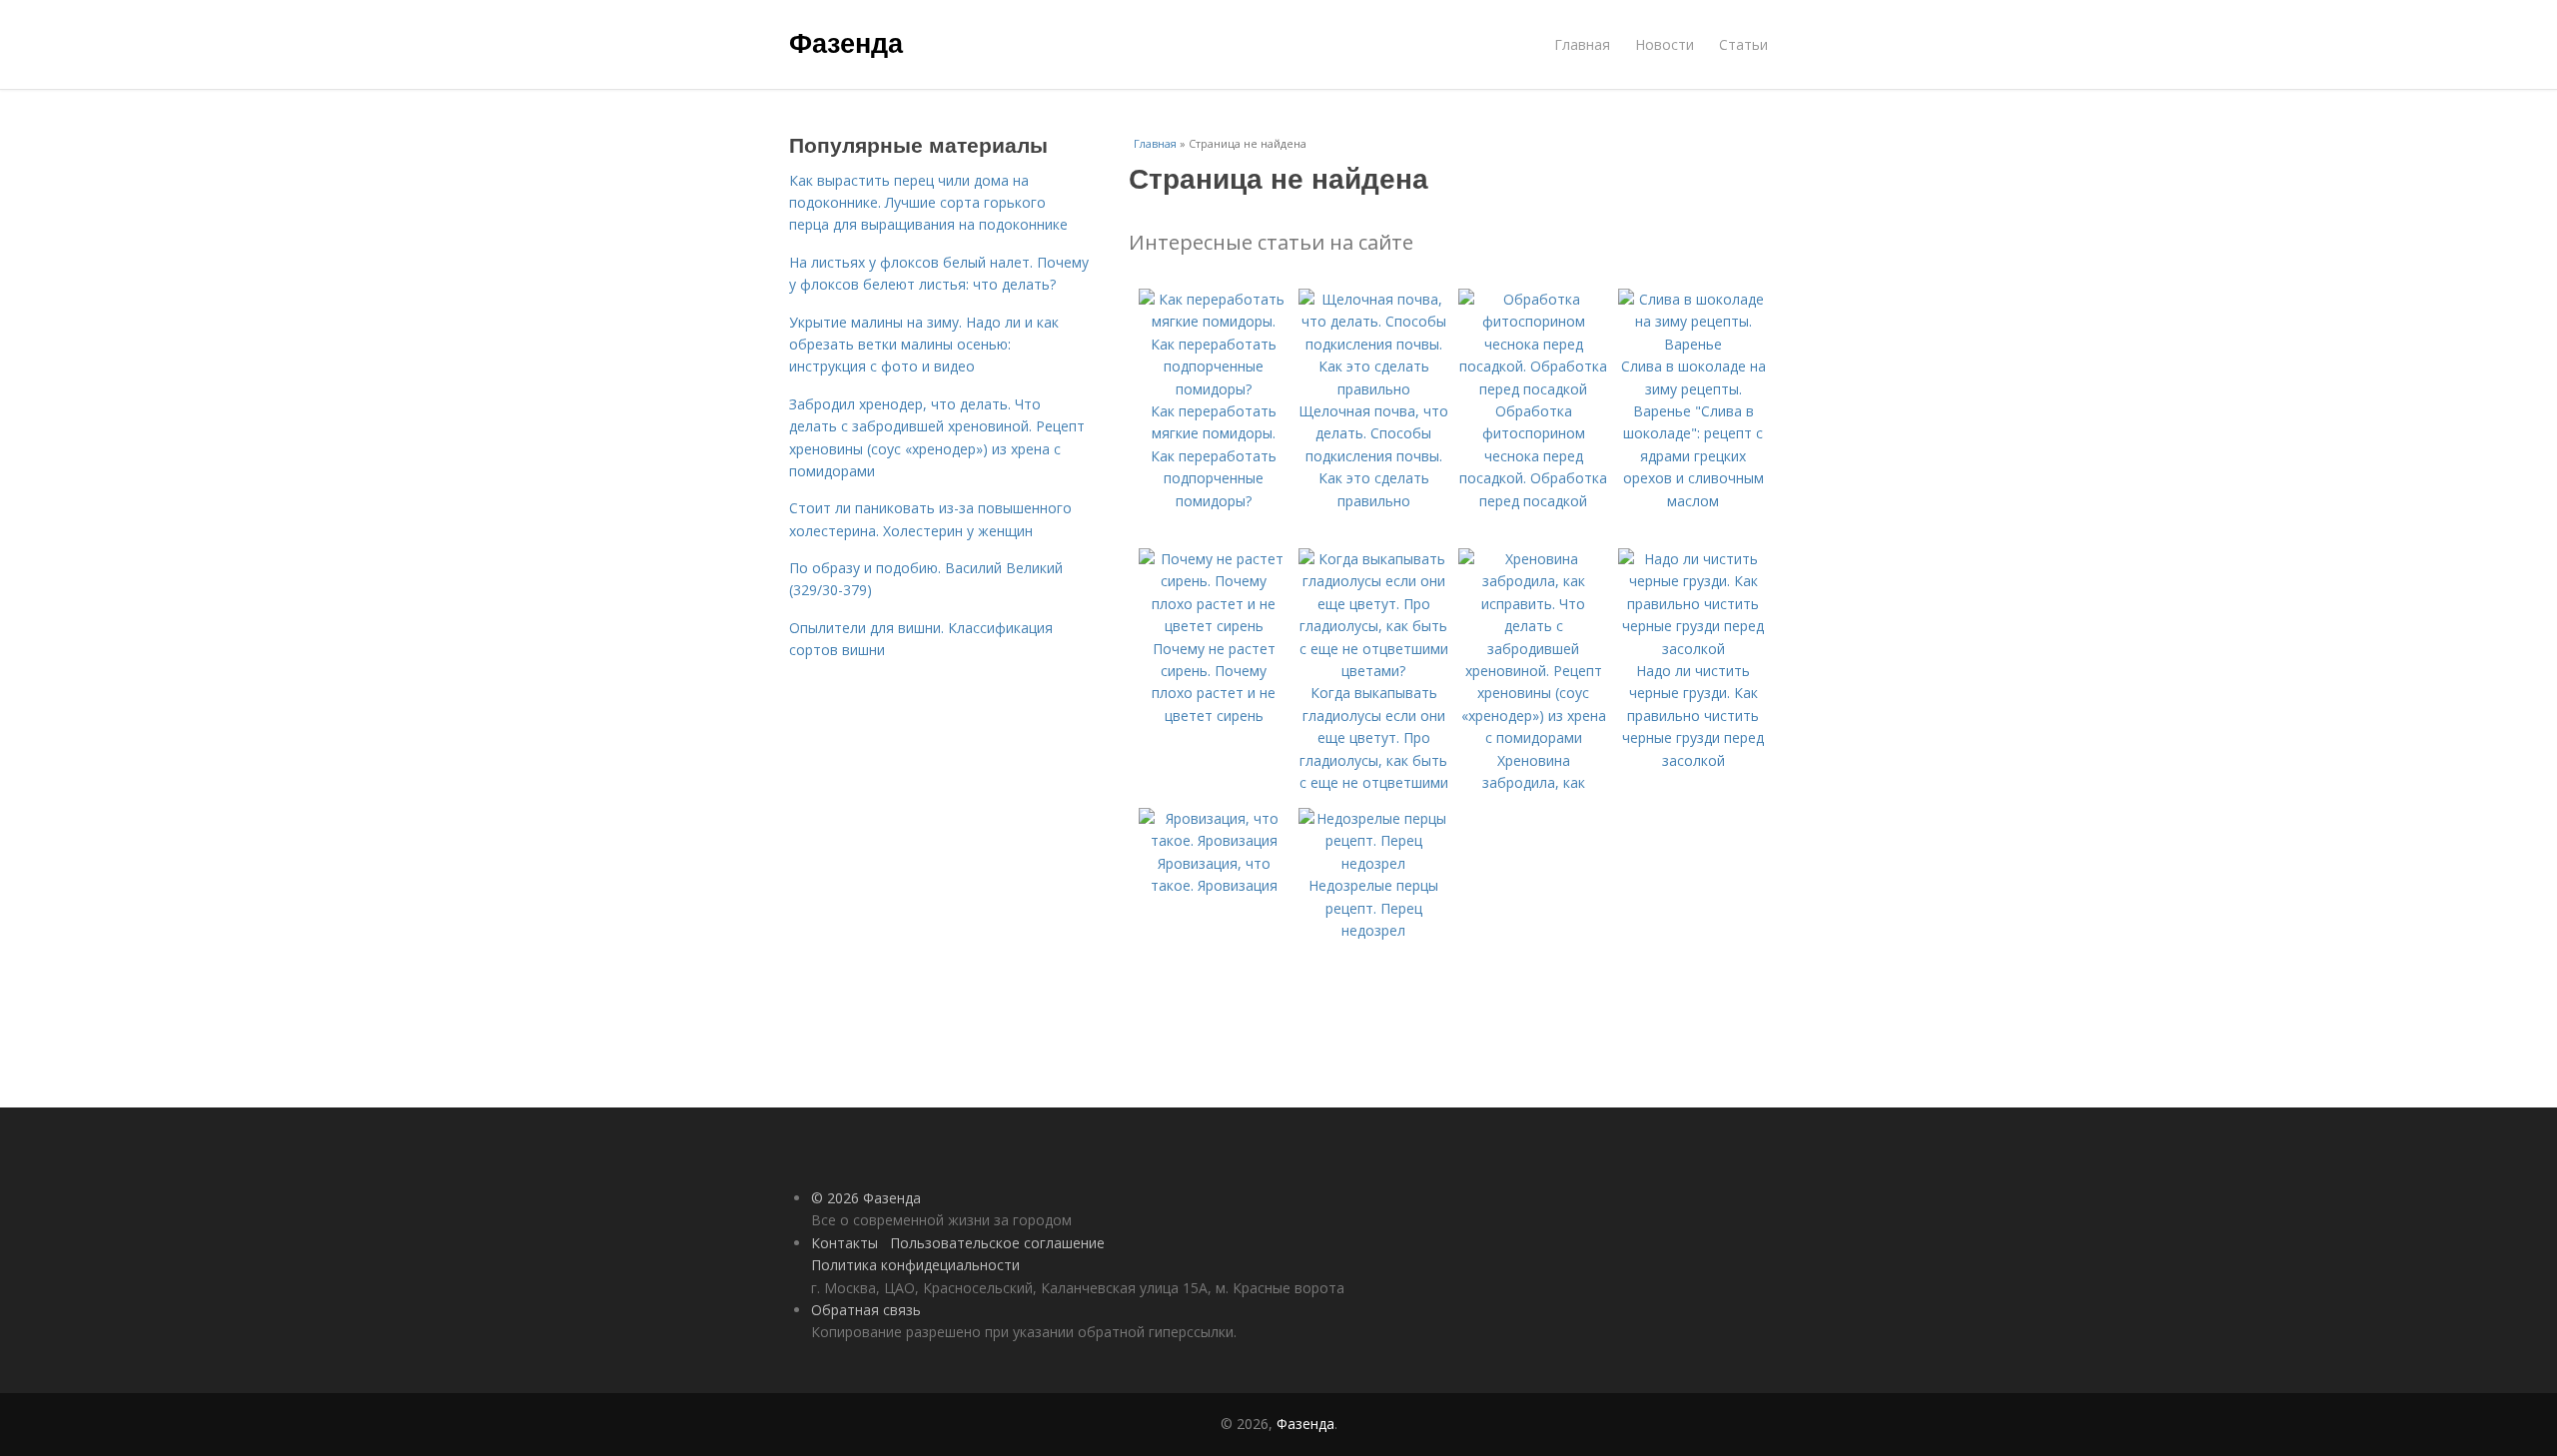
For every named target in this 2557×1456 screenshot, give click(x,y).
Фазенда (846, 42)
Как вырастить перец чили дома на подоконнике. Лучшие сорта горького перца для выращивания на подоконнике (928, 203)
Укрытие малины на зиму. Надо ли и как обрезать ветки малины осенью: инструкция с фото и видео (924, 345)
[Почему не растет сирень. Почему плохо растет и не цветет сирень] (1214, 626)
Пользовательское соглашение (997, 1243)
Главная (1582, 44)
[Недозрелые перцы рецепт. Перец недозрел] (1373, 863)
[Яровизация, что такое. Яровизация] (1214, 840)
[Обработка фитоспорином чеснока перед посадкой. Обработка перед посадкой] (1533, 389)
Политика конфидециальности (915, 1265)
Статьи (1743, 44)
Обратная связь (866, 1310)
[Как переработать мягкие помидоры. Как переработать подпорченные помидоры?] (1214, 389)
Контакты (845, 1243)
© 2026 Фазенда (866, 1198)
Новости (1665, 44)
